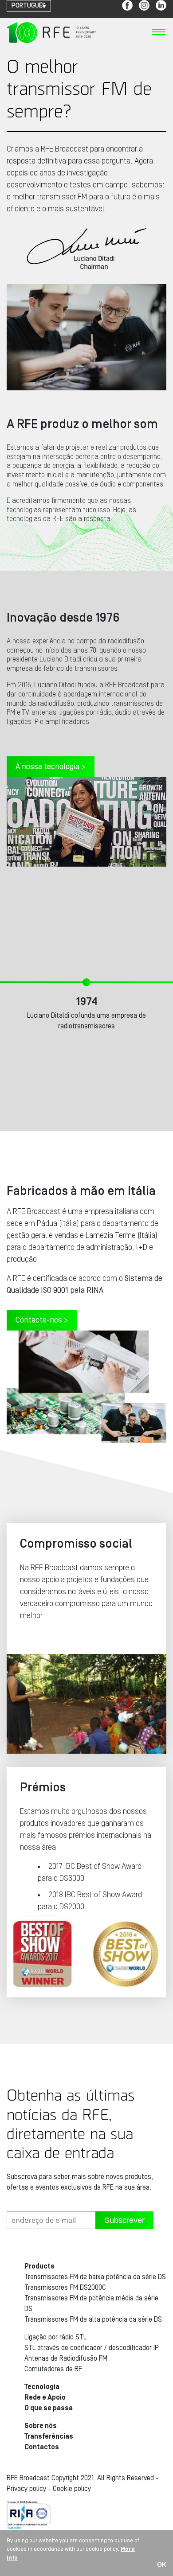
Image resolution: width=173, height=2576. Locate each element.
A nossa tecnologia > (51, 767)
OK (162, 2564)
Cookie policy (72, 2489)
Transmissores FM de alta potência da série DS (93, 2319)
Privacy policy (26, 2489)
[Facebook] (127, 5)
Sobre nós (41, 2426)
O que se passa (49, 2408)
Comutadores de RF (53, 2369)
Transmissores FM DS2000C (65, 2288)
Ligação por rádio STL (55, 2337)
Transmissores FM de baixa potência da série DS (95, 2277)
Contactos (42, 2447)
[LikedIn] (161, 5)
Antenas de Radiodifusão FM (66, 2358)
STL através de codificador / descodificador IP (92, 2348)
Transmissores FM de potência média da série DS (91, 2304)
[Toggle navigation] (159, 35)
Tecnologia (42, 2387)
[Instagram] (144, 5)
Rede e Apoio (45, 2397)
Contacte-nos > (42, 1320)
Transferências (49, 2436)
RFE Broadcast (51, 32)
